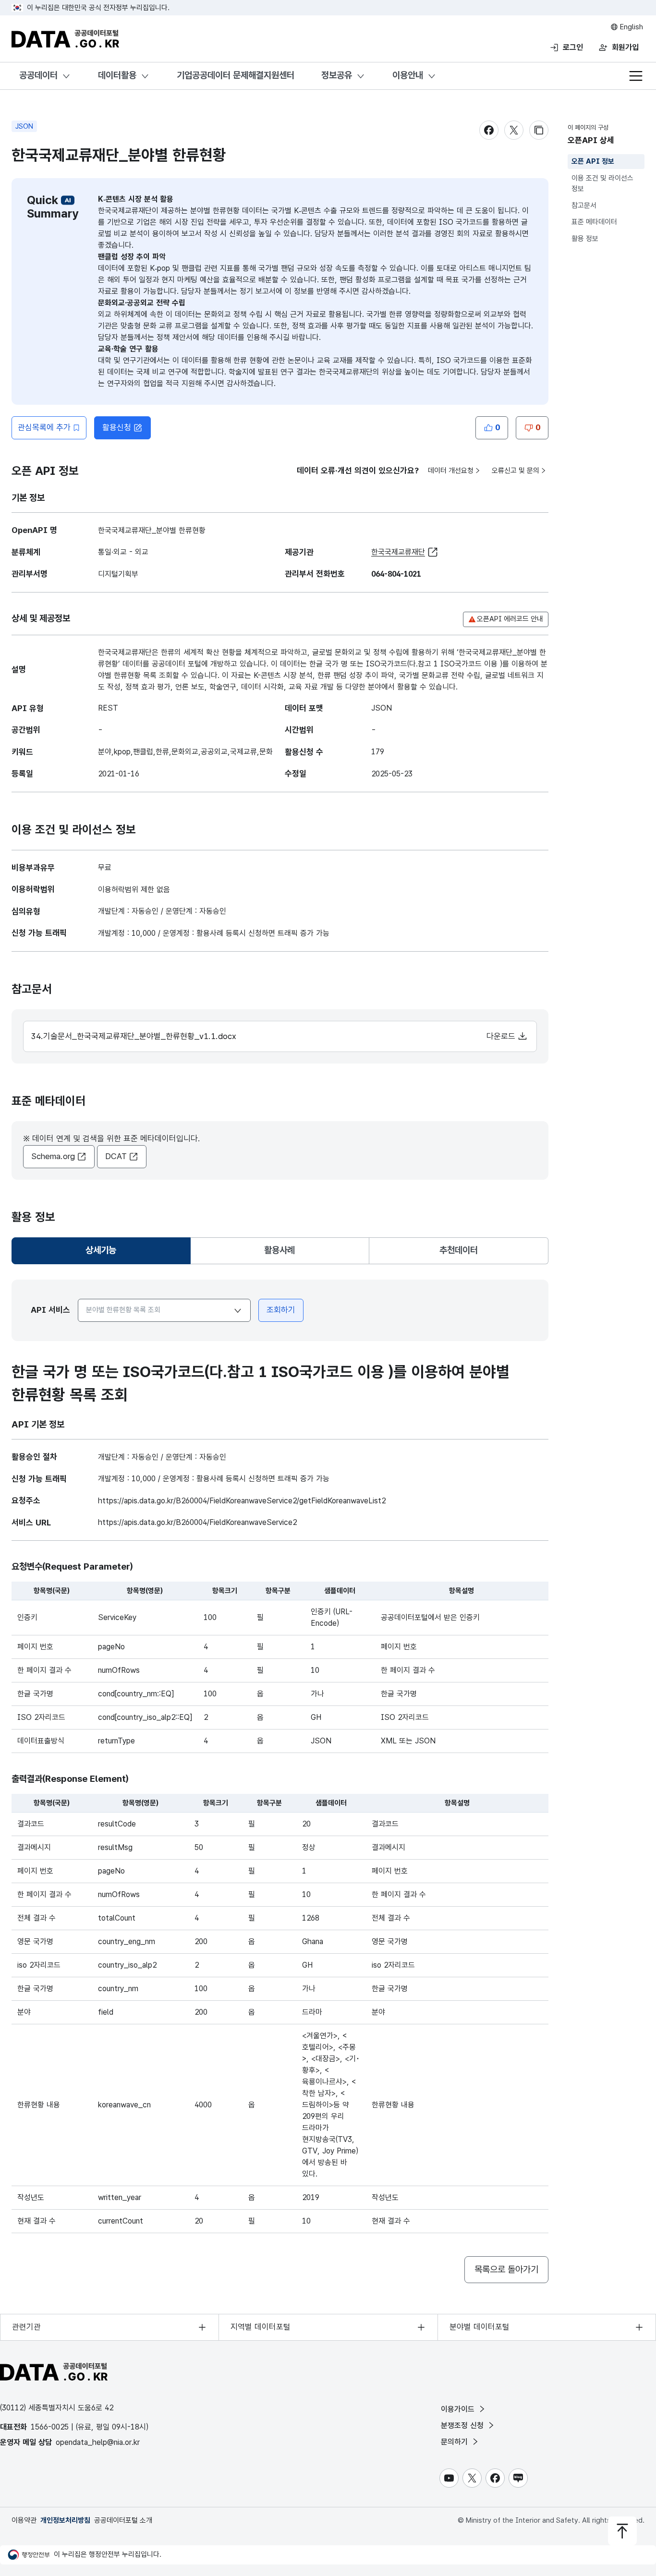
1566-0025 (50, 2427)
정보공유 (337, 75)
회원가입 (625, 47)
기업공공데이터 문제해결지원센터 (236, 75)
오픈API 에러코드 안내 (510, 619)
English (631, 27)
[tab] (101, 1251)
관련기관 (26, 2327)
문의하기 (456, 2442)
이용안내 (408, 75)
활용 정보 (585, 239)
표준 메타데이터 (594, 222)
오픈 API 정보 (593, 161)
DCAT (116, 1156)
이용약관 (24, 2520)
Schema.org (53, 1156)
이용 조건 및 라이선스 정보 (602, 184)
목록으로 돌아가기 (506, 2269)
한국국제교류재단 (398, 552)
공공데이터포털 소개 (123, 2520)
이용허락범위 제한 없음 (134, 889)
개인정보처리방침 (65, 2520)
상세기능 (105, 1253)
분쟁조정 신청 (463, 2425)
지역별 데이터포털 (261, 2327)
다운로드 (502, 1036)
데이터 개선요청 (451, 471)
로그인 (573, 47)
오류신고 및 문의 (516, 471)
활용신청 (117, 427)
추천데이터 (459, 1250)
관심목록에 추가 (44, 427)
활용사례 (279, 1250)
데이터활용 (117, 75)
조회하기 (281, 1310)
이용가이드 (459, 2409)
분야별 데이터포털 (480, 2327)
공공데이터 (38, 75)
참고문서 (584, 206)
